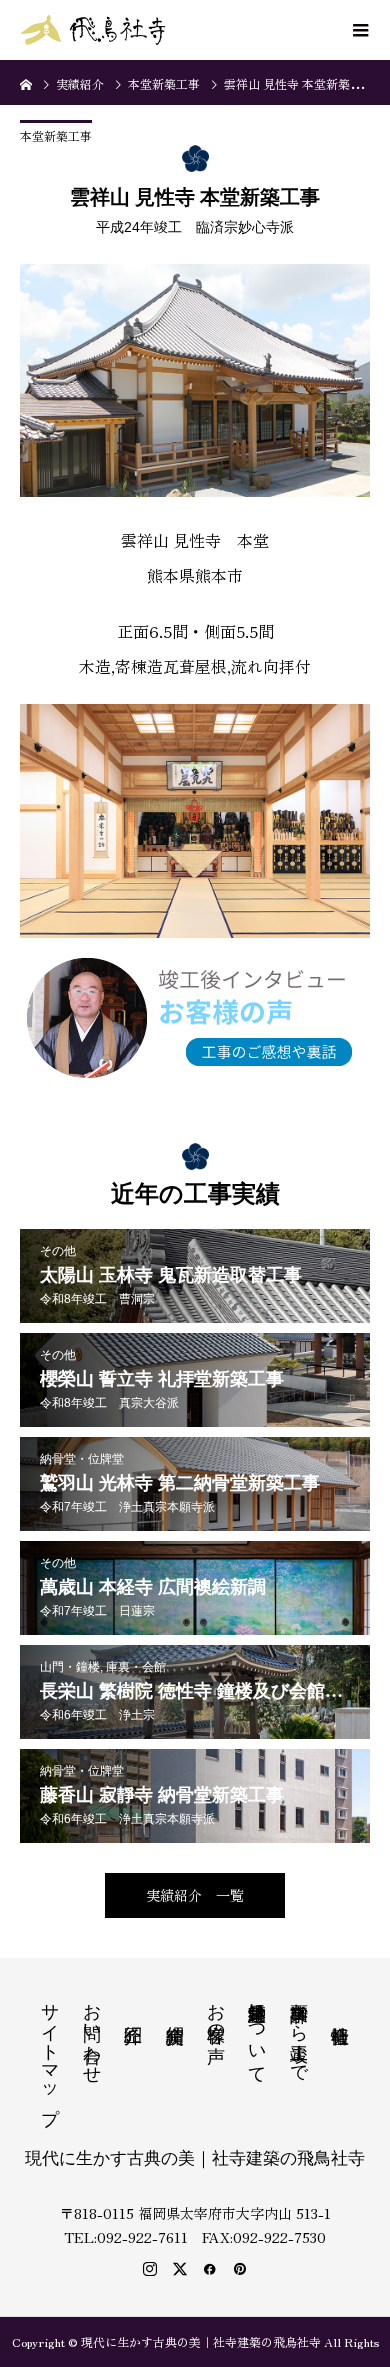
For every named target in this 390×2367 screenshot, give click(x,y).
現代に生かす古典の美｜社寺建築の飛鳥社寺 (195, 2158)
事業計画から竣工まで (299, 2032)
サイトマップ (50, 2053)
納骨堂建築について (257, 2033)
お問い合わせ (92, 2033)
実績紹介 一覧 (195, 1895)
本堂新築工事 (56, 135)
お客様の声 (216, 2012)
